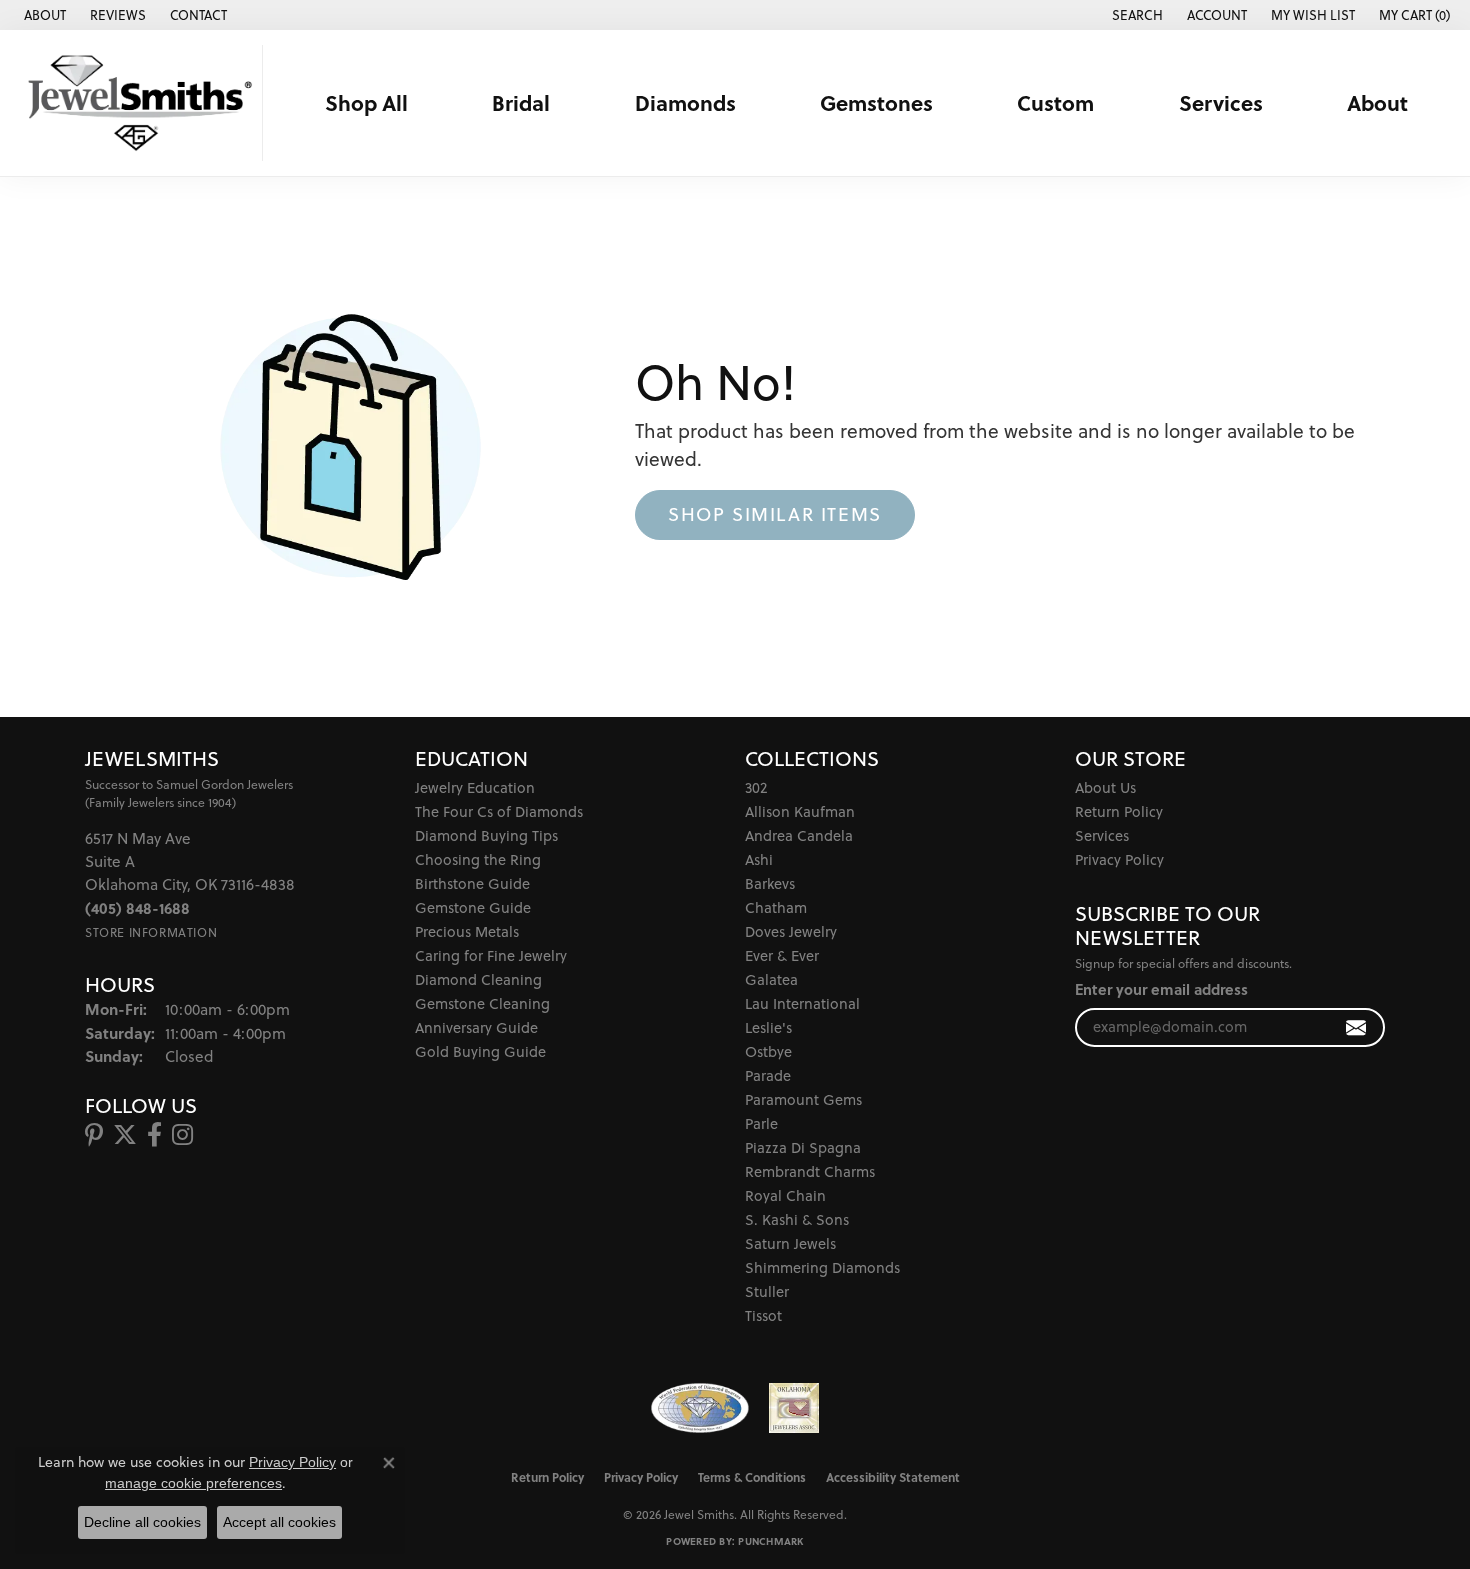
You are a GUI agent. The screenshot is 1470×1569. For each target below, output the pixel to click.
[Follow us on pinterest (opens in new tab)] (94, 1135)
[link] (43, 15)
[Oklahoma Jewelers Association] (794, 1408)
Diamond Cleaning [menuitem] (478, 979)
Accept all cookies (279, 1522)
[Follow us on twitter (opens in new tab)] (125, 1135)
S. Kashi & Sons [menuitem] (797, 1219)
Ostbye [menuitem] (768, 1051)
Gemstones (876, 103)
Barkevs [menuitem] (770, 883)
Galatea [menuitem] (771, 979)
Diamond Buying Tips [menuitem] (486, 835)
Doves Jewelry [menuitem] (791, 931)
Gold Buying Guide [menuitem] (480, 1051)
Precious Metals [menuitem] (467, 931)
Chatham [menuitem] (776, 907)
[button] (1135, 15)
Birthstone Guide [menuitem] (472, 883)
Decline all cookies (142, 1522)
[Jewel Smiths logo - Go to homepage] (136, 103)
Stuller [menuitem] (767, 1291)
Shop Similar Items (775, 514)
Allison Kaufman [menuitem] (800, 811)
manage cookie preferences (193, 1483)
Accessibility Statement (893, 1477)
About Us (1105, 787)
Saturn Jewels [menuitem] (790, 1243)
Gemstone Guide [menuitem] (473, 907)
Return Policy (1119, 811)
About (1377, 103)
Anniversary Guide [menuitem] (476, 1027)
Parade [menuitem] (768, 1075)
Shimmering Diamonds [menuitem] (822, 1267)
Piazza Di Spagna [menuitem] (803, 1147)
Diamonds (685, 103)
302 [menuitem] (756, 787)
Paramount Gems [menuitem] (803, 1099)
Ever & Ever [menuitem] (782, 955)
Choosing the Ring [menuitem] (478, 859)
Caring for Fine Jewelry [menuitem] (491, 955)
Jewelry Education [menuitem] (475, 787)
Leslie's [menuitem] (768, 1027)
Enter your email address (1161, 989)
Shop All (366, 103)
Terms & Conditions (752, 1477)
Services (1221, 103)
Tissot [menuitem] (763, 1315)
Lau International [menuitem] (802, 1003)
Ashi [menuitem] (759, 859)
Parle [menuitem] (761, 1123)
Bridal (521, 103)
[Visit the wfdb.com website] (699, 1408)
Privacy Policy (1119, 859)
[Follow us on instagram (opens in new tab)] (182, 1135)
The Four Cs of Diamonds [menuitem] (499, 811)
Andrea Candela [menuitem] (799, 835)
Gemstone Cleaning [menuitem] (482, 1003)
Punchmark (770, 1541)
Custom (1055, 103)
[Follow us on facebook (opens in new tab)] (154, 1135)
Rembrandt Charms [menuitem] (810, 1171)
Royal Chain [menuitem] (785, 1195)
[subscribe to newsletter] (1356, 1027)
